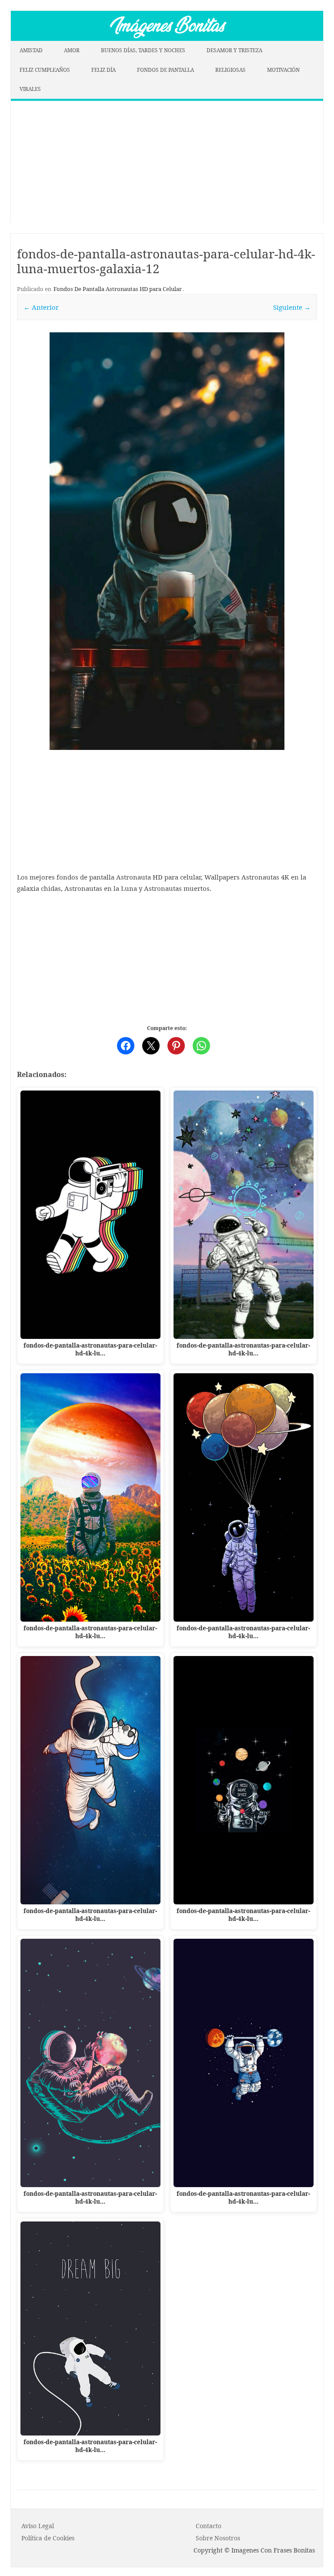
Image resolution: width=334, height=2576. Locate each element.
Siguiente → (292, 307)
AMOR (72, 50)
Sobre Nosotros (218, 2538)
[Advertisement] (167, 162)
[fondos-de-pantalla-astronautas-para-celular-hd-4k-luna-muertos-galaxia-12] (167, 541)
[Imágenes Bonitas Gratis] (167, 38)
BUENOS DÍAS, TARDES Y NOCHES (143, 50)
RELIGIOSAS (230, 70)
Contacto (209, 2526)
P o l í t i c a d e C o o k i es (48, 2538)
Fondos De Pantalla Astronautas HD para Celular (118, 289)
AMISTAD (31, 50)
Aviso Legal (38, 2526)
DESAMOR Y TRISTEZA (234, 50)
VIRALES (30, 89)
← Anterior (41, 307)
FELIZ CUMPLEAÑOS (45, 70)
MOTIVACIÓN (283, 70)
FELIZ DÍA (104, 70)
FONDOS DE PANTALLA (165, 70)
